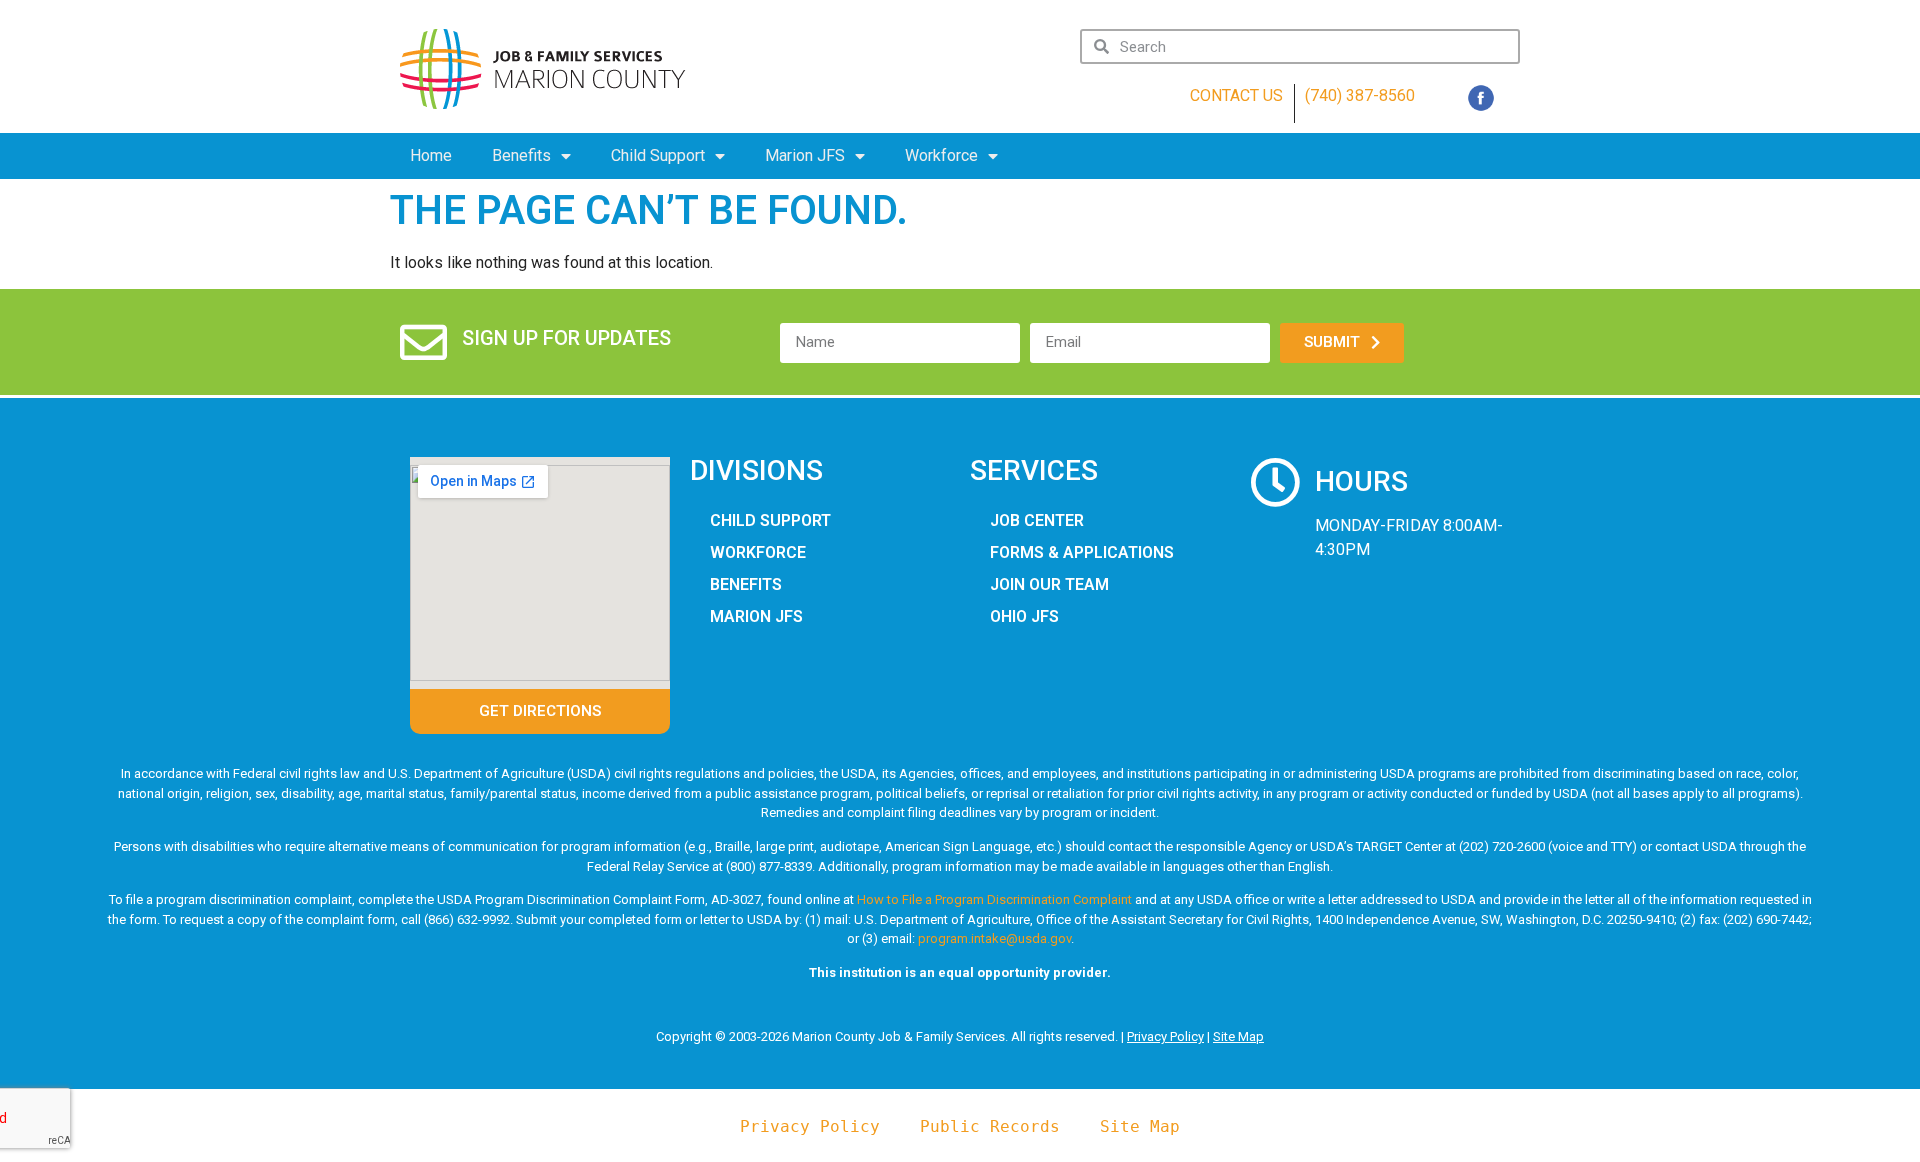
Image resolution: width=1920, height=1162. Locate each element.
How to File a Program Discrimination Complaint (994, 899)
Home (431, 155)
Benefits (521, 155)
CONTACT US (1236, 95)
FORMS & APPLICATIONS (1082, 552)
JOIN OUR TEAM (1049, 584)
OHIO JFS (1024, 616)
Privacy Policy (1165, 1036)
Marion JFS (805, 155)
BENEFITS (746, 584)
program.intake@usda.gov (994, 938)
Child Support (658, 155)
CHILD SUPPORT (770, 520)
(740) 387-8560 (1360, 95)
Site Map (1238, 1036)
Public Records (990, 1126)
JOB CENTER (1037, 520)
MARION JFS (756, 616)
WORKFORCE (758, 552)
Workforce (941, 155)
